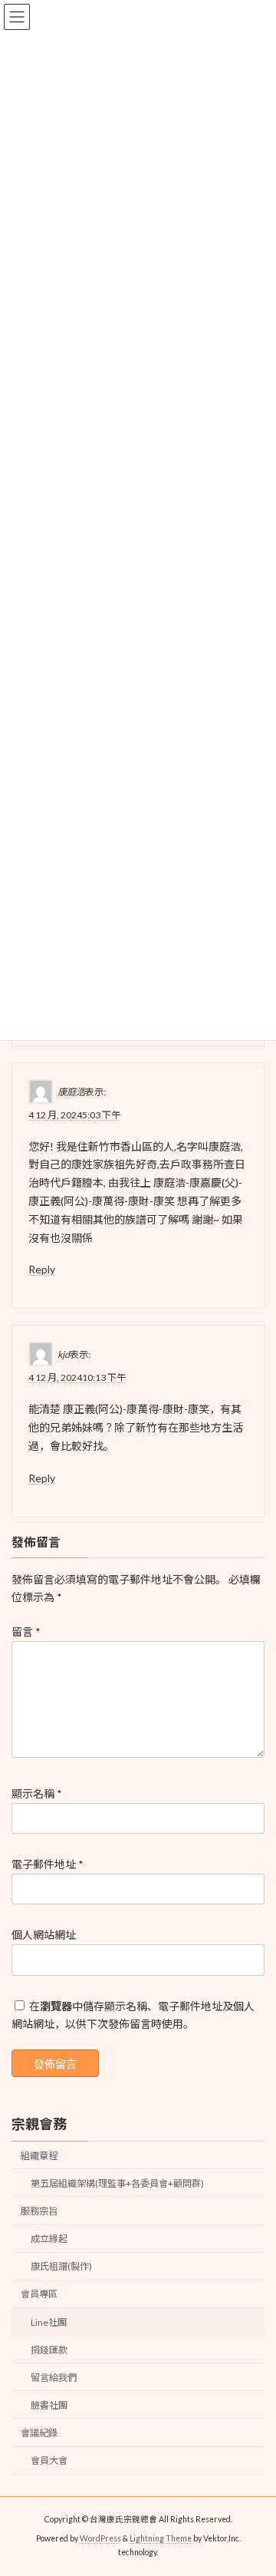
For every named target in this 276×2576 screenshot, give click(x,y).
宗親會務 (39, 2124)
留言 (26, 1631)
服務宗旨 (39, 2211)
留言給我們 (54, 2378)
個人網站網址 (44, 1935)
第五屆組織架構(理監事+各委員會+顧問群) (117, 2183)
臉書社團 (49, 2405)
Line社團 (49, 2322)
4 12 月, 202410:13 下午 (77, 1378)
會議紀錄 (39, 2433)
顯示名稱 (37, 1793)
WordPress (100, 2538)
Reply (42, 1270)
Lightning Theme (161, 2538)
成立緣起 (49, 2239)
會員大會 (49, 2460)
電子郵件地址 (48, 1864)
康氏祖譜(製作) (61, 2267)
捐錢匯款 (49, 2350)
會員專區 (39, 2295)
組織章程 (39, 2156)
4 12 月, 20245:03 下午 (74, 1115)
